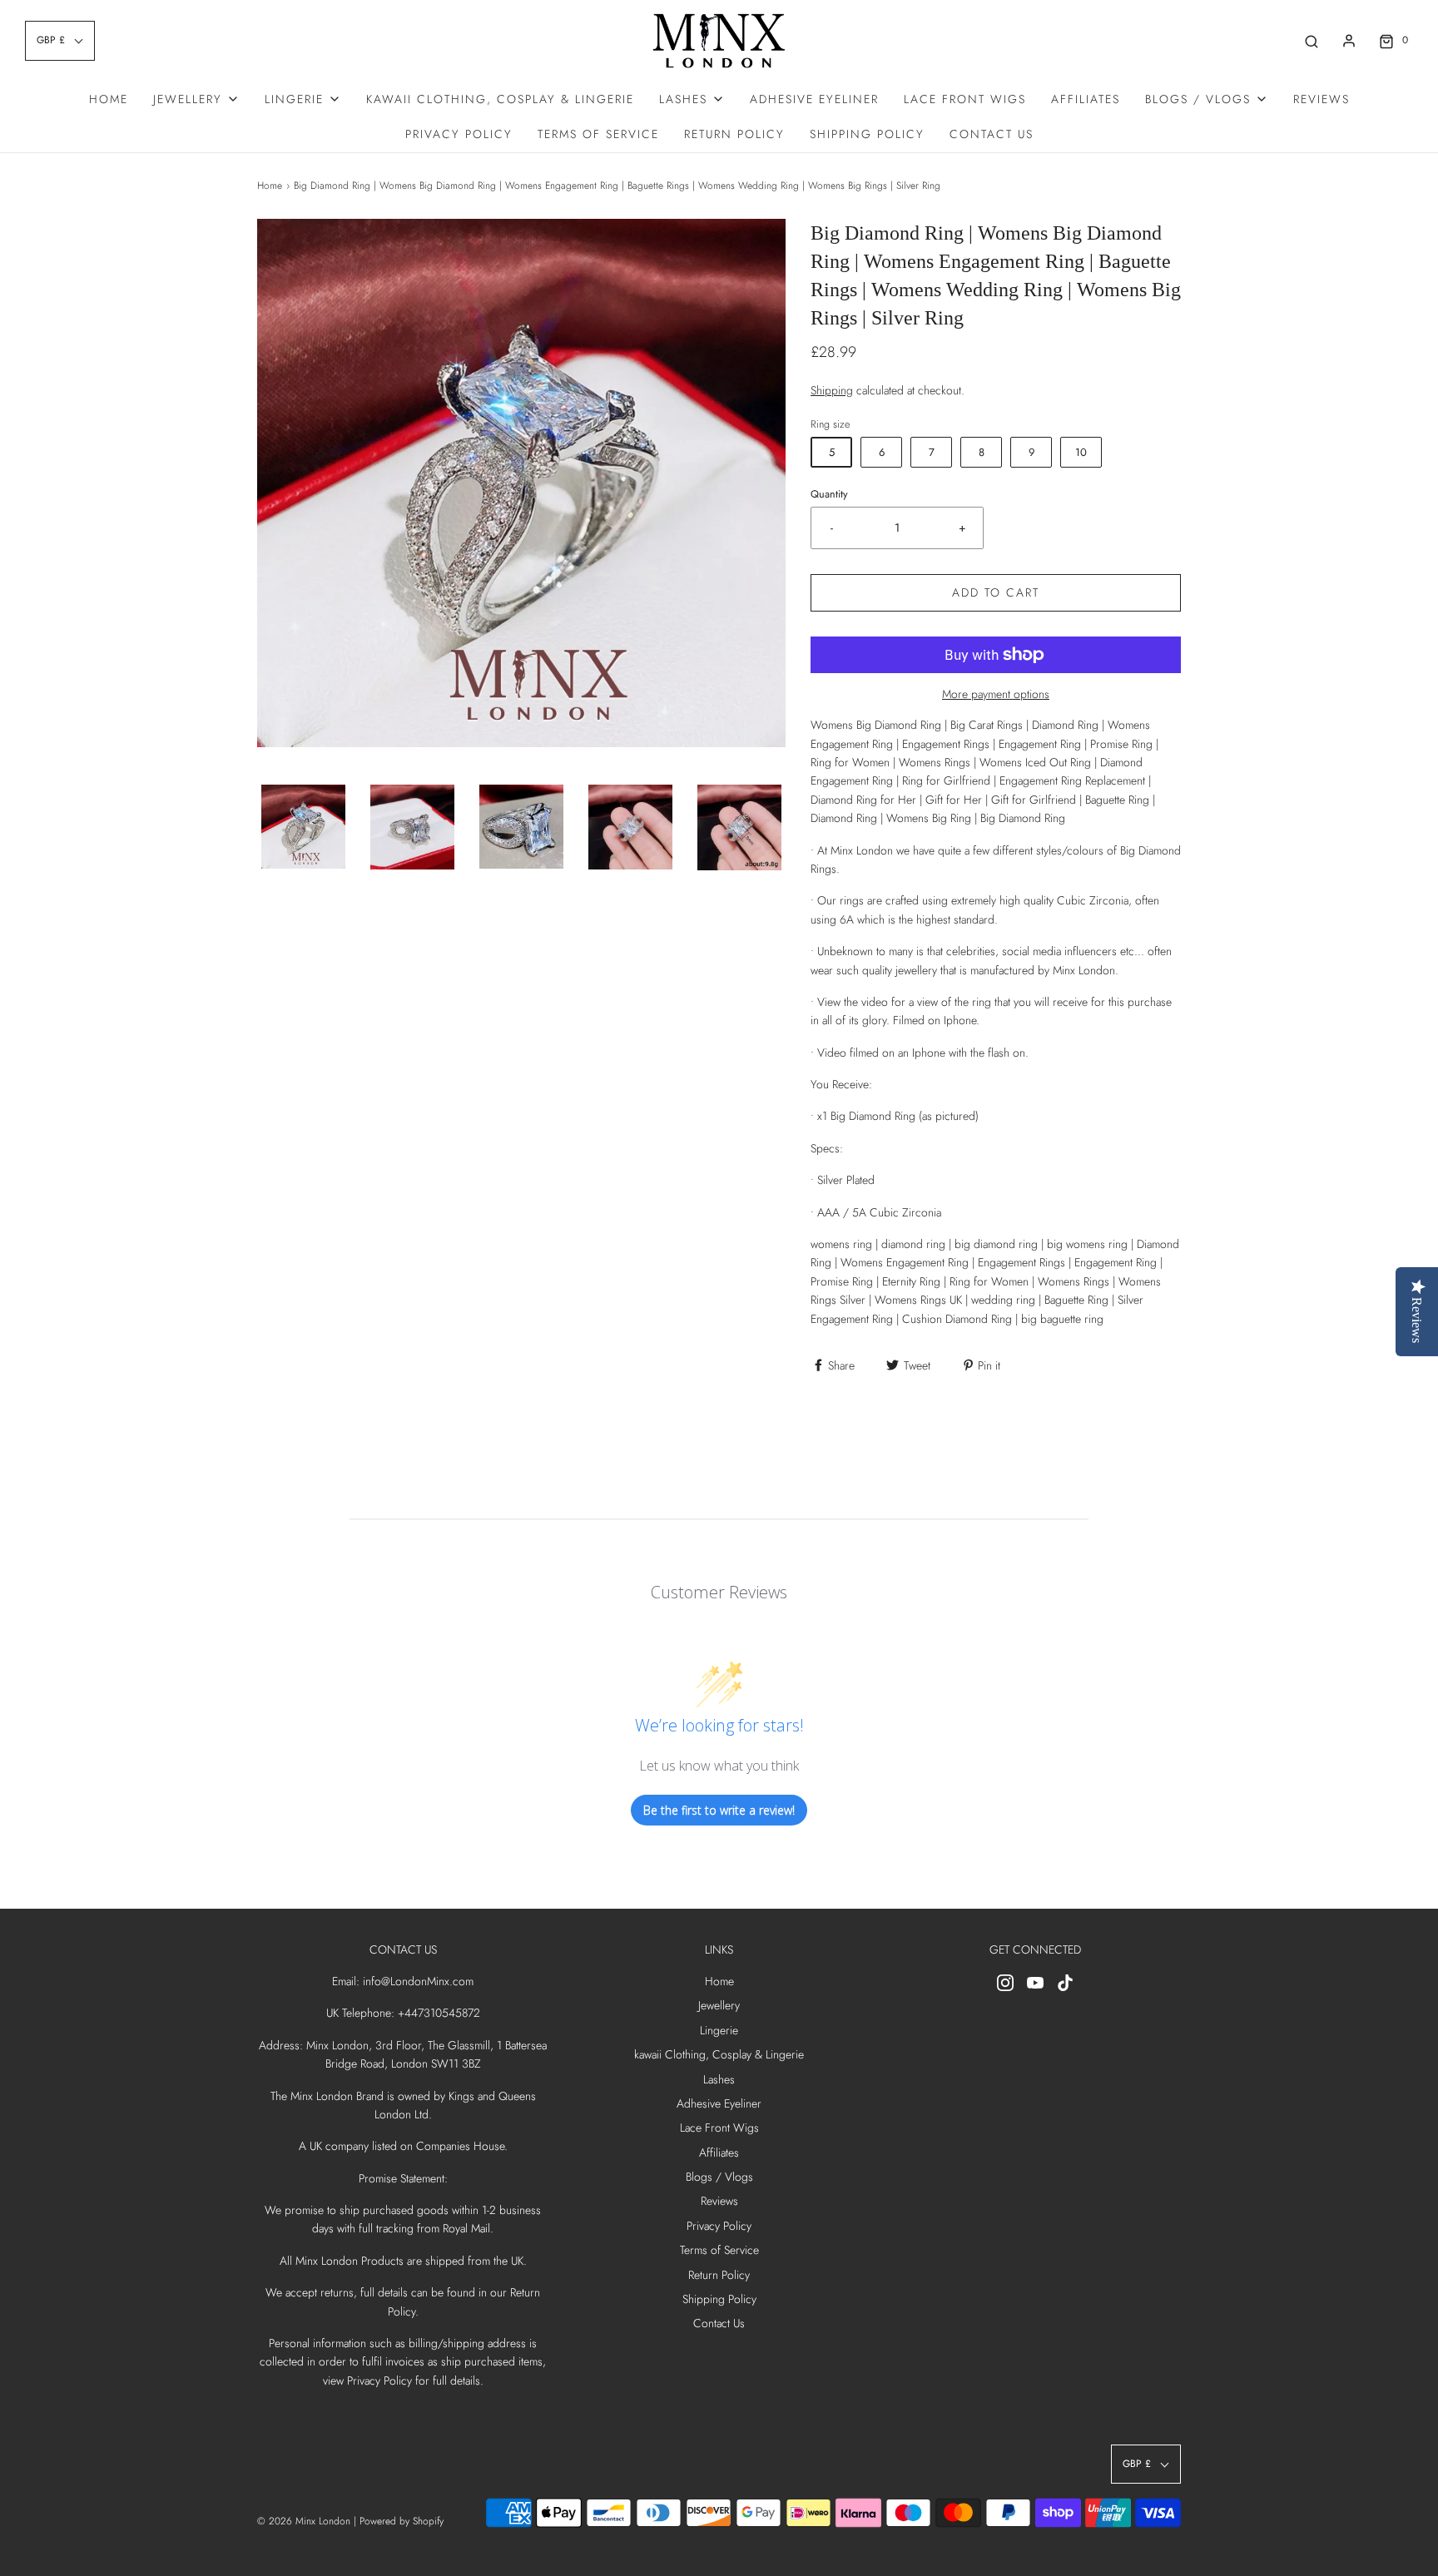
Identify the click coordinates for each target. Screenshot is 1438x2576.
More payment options (996, 694)
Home (109, 99)
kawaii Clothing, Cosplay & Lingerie (500, 99)
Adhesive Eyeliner (814, 99)
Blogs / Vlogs (719, 2177)
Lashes (719, 2079)
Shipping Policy (867, 134)
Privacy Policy (459, 134)
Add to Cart (996, 592)
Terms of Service (598, 134)
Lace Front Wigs (965, 99)
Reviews (1321, 99)
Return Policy (734, 134)
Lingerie (719, 2030)
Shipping (832, 390)
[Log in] (1349, 41)
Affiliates (1086, 99)
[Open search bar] (1312, 40)
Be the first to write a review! (719, 1810)
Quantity (829, 494)
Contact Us (992, 134)
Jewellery (719, 2005)
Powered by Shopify (402, 2521)
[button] (303, 827)
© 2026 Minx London (304, 2521)
